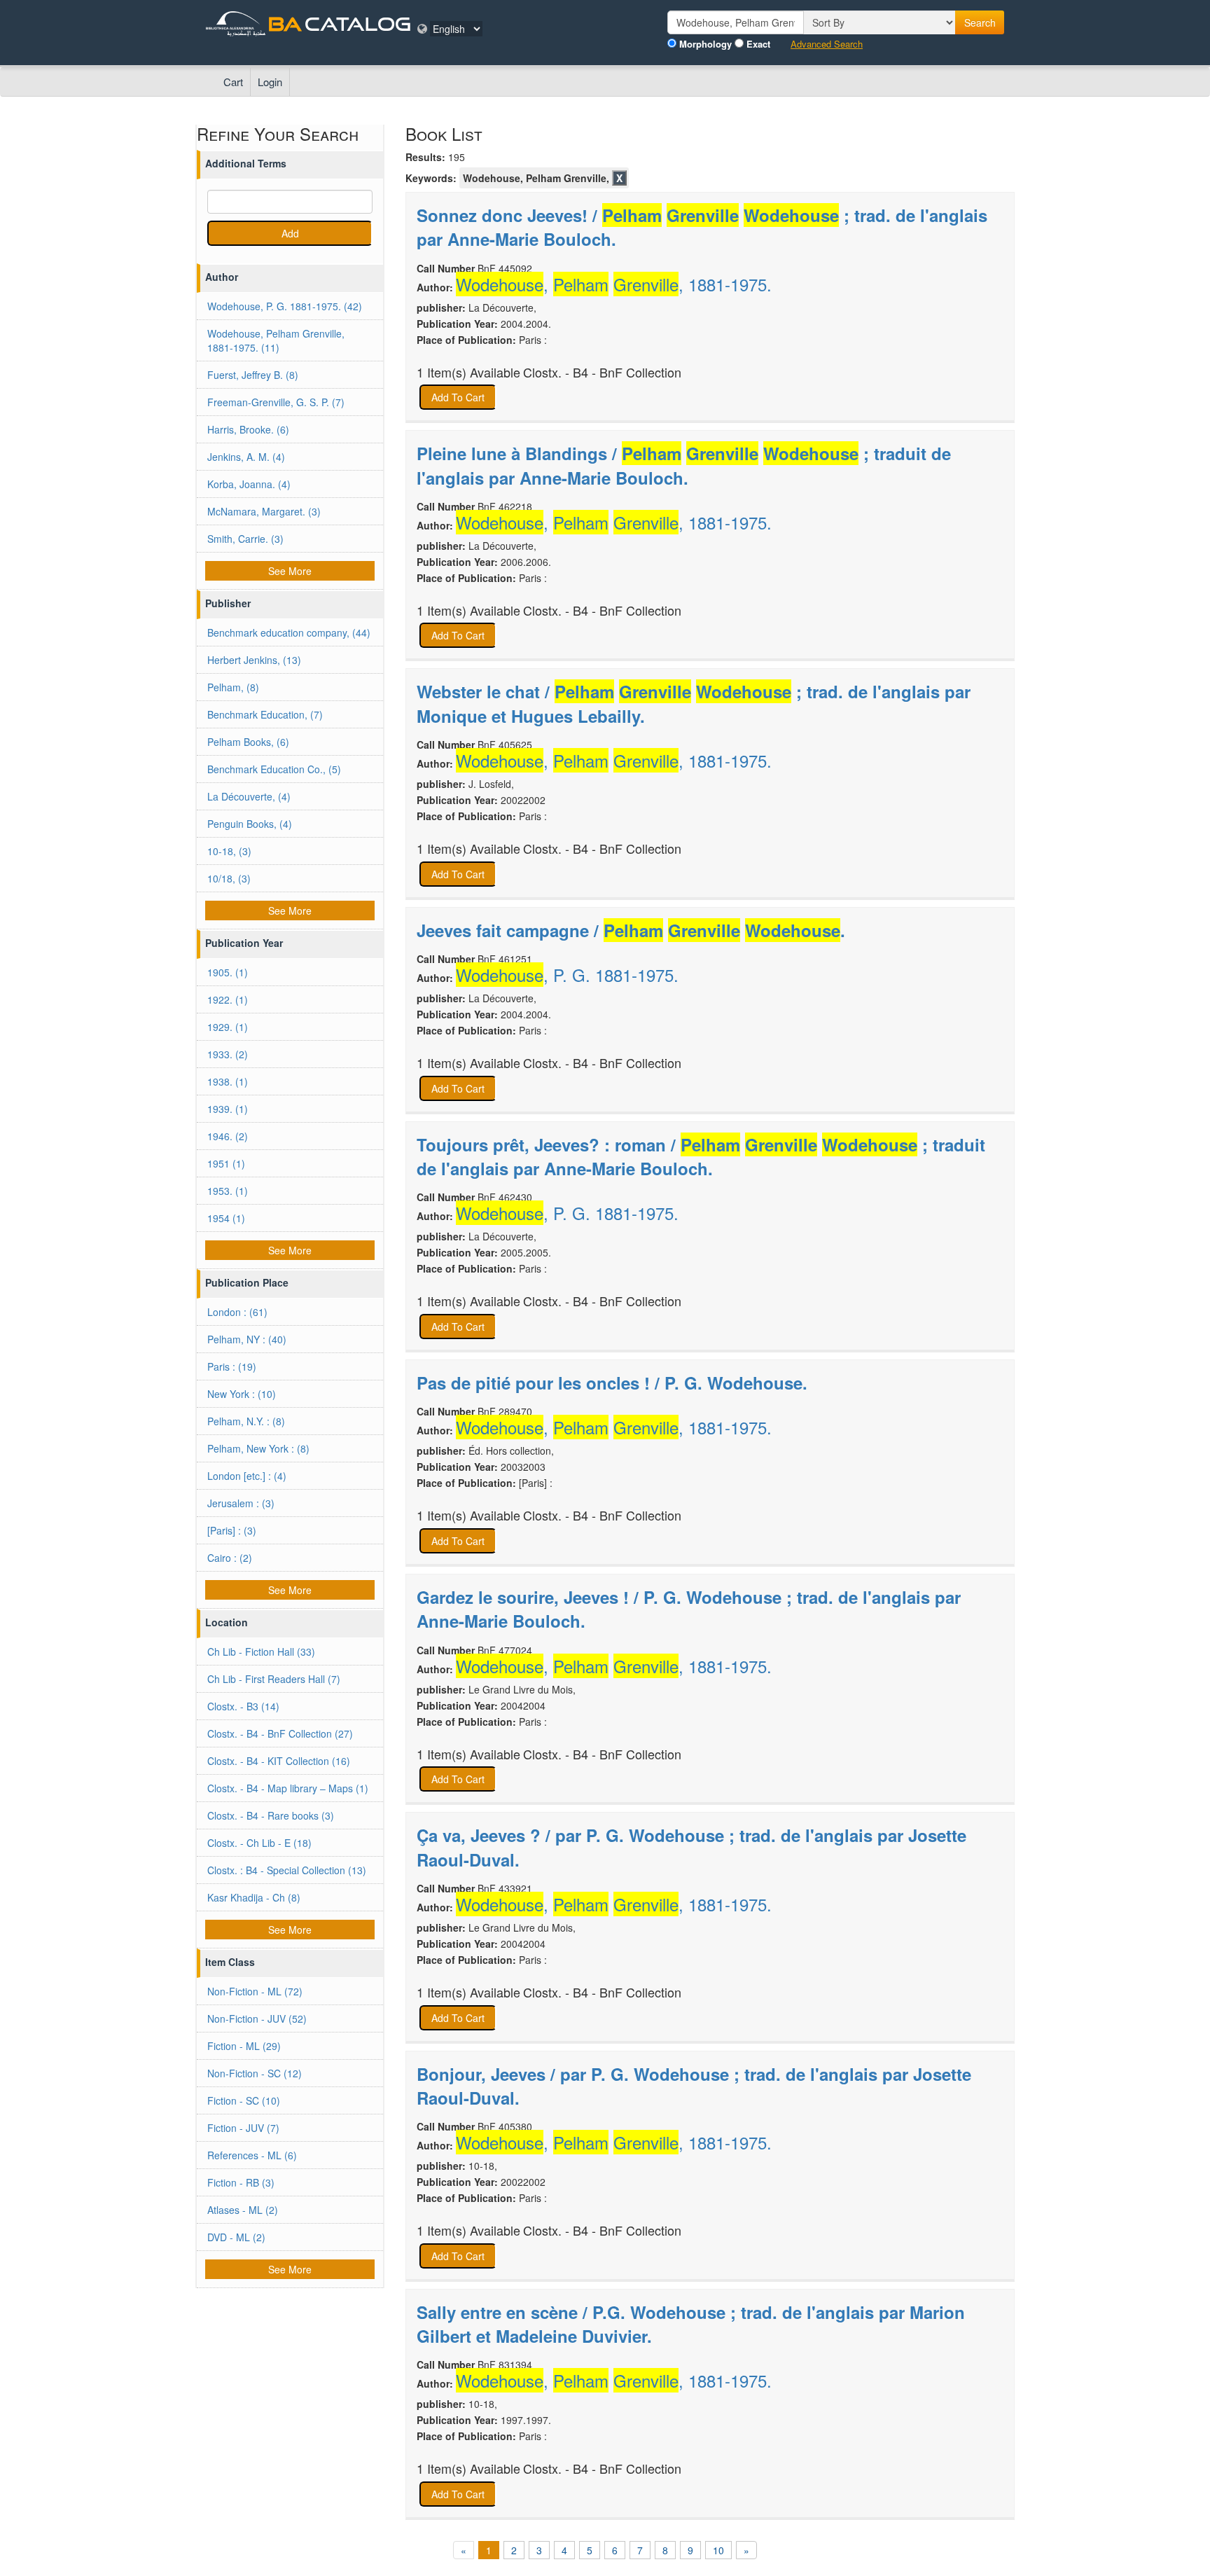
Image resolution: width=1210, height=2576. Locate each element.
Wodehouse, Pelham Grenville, (536, 178)
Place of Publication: (466, 340)
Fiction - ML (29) (244, 2046)
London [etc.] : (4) (247, 1476)
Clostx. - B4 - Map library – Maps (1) (288, 1788)
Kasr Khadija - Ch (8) (254, 1897)
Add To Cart (458, 397)
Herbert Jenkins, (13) (254, 660)
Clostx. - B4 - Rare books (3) (271, 1815)
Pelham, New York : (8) (258, 1448)
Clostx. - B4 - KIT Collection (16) (279, 1761)
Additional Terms (246, 163)
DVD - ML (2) (236, 2237)
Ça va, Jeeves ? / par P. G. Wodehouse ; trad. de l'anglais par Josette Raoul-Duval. (691, 1847)
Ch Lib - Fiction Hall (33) (261, 1651)
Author (222, 277)
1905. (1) (228, 972)
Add (290, 233)
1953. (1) (228, 1191)
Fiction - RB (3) (241, 2182)
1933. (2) (228, 1054)
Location (227, 1622)
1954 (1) (226, 1218)
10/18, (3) (229, 878)
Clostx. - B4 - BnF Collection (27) (280, 1733)
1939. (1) (228, 1109)
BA (285, 23)
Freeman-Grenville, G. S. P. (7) (276, 402)
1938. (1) (228, 1081)
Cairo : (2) (230, 1558)
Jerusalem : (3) (241, 1503)
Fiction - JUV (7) (243, 2128)
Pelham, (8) (233, 687)
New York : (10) (242, 1394)
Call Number (446, 268)
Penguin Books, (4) (250, 824)
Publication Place (247, 1282)
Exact (758, 44)
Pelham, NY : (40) (247, 1339)
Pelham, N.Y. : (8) (246, 1421)
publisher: (441, 307)
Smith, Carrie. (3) (245, 539)
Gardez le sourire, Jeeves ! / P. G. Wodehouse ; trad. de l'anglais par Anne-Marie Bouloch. (689, 1609)
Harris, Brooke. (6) (248, 429)
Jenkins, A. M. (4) (246, 457)
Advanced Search (827, 44)
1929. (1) (228, 1027)
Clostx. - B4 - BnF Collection (602, 372)
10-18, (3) (229, 851)
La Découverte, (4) (249, 796)
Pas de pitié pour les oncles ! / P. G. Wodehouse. (612, 1383)
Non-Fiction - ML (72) (255, 1991)
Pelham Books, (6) (248, 742)
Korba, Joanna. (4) (249, 484)
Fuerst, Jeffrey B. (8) (253, 375)
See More (290, 571)
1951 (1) (226, 1163)
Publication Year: (457, 324)
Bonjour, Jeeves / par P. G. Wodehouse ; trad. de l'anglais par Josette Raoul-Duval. (694, 2086)
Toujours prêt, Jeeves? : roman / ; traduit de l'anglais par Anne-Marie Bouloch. (701, 1156)
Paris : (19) (232, 1366)
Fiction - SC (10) (244, 2100)
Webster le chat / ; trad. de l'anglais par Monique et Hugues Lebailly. (694, 703)
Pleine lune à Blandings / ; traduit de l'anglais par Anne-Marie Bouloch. (684, 465)
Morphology (705, 44)
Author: (435, 287)
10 (718, 2550)
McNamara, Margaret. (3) (264, 511)
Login (270, 82)
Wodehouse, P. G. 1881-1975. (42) (285, 306)
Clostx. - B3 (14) (243, 1706)
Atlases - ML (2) (243, 2210)
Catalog (358, 23)
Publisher (228, 603)
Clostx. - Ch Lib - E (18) (259, 1843)
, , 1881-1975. (614, 284)
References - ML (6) (252, 2155)
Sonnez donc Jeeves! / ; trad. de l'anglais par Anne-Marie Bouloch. (702, 227)
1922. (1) (228, 999)
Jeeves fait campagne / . (631, 930)
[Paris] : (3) (232, 1530)
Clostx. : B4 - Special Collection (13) (287, 1870)
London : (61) (237, 1312)
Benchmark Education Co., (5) (274, 769)
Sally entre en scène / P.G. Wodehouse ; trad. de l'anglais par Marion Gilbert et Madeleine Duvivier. (691, 2324)
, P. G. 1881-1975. (567, 975)
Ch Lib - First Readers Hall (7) (274, 1679)
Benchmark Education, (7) (265, 714)
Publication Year (244, 943)
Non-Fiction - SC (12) (255, 2073)
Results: (425, 157)
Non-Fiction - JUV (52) (257, 2018)
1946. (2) (228, 1136)
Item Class (230, 1962)
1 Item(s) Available (468, 372)
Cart (233, 82)
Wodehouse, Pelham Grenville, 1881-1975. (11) (276, 340)
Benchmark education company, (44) (289, 632)
